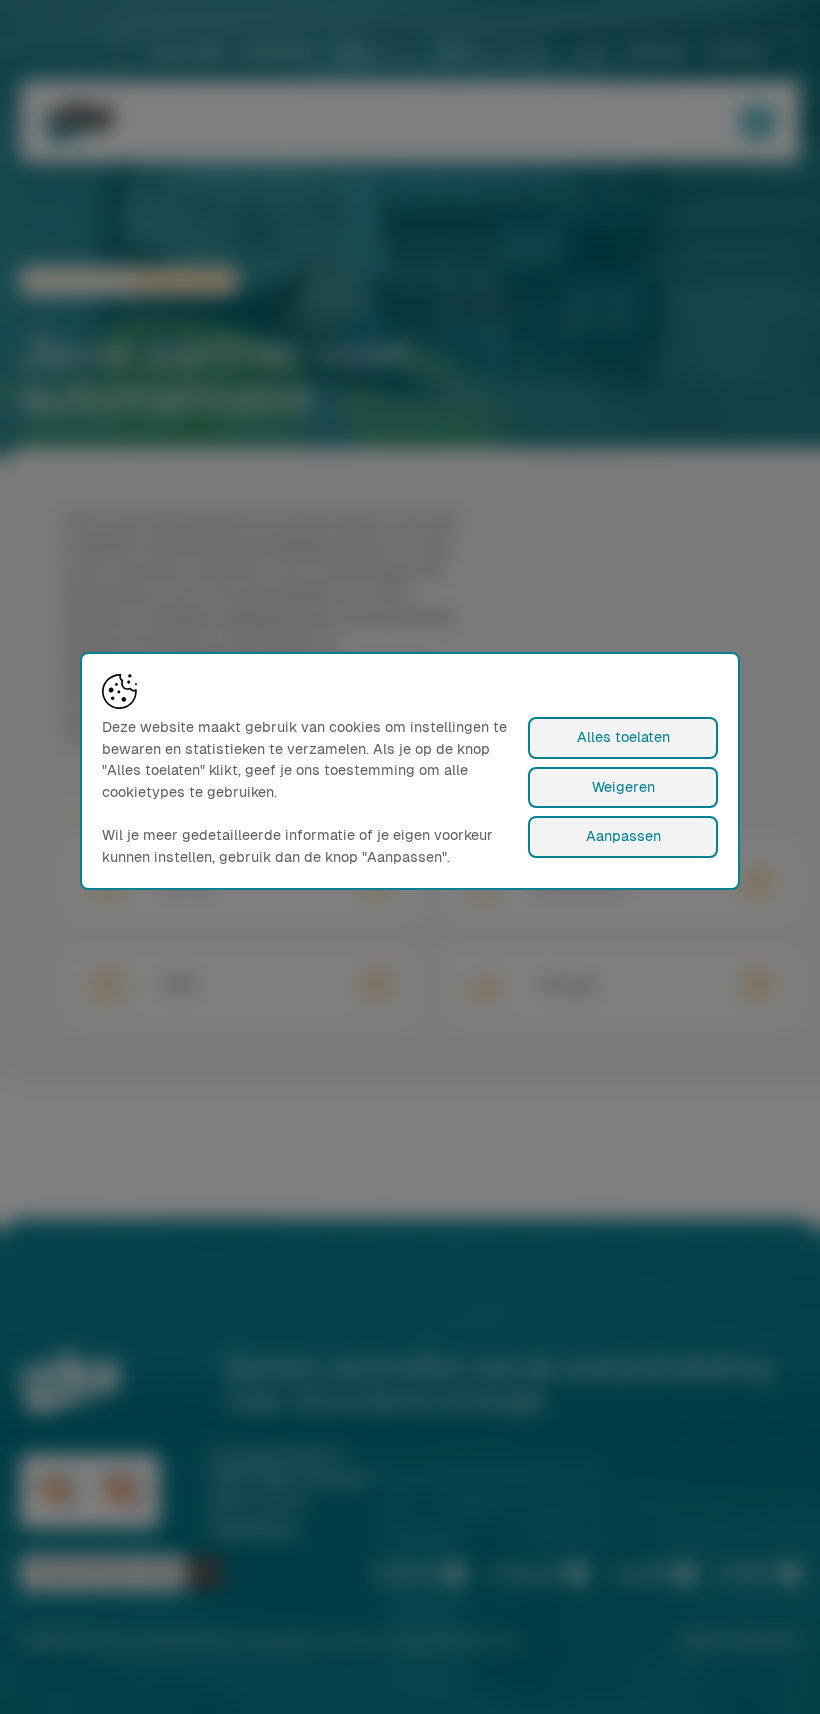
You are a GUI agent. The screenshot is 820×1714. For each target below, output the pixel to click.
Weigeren (623, 787)
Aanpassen (623, 836)
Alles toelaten (623, 737)
